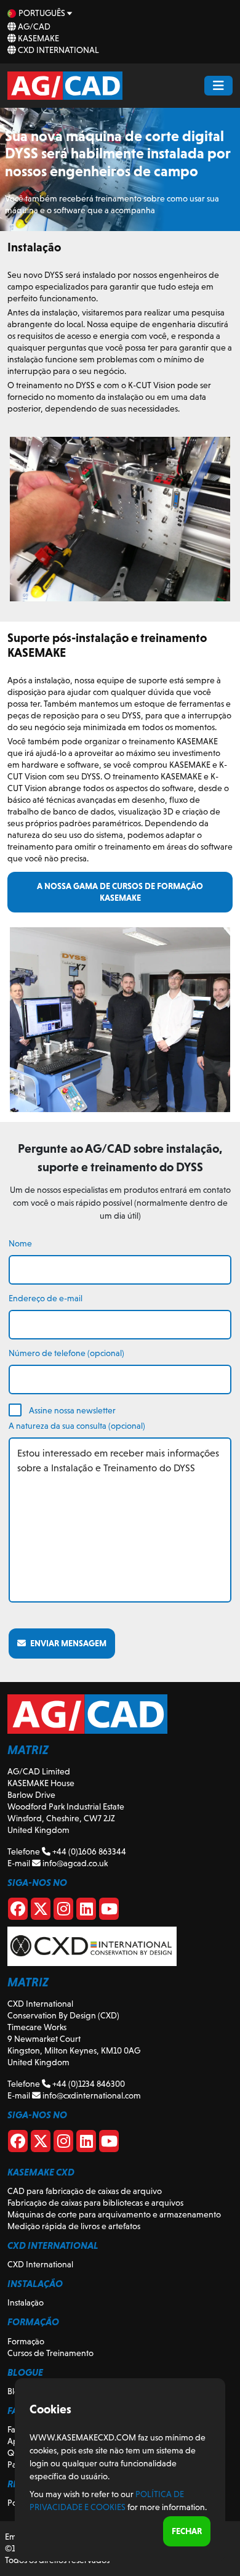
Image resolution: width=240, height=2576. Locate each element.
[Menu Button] (218, 86)
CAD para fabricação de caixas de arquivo (85, 2191)
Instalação (26, 2302)
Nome (20, 1243)
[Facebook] (18, 1911)
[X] (41, 1911)
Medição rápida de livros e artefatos (74, 2226)
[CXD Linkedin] (86, 2143)
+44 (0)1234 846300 (88, 2084)
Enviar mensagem (66, 1643)
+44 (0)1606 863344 (88, 1851)
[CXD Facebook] (18, 2143)
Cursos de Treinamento (50, 2353)
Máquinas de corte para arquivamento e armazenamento (114, 2214)
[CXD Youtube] (109, 2143)
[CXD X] (41, 2143)
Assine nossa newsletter (72, 1410)
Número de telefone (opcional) (66, 1353)
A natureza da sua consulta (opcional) (77, 1426)
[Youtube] (109, 1911)
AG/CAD (33, 26)
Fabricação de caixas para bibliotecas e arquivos (95, 2203)
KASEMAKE (38, 38)
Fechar (187, 2531)
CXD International (58, 50)
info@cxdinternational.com (91, 2095)
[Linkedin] (86, 1911)
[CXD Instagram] (63, 2143)
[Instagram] (63, 1911)
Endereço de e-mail (46, 1298)
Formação (26, 2341)
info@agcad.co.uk (74, 1863)
